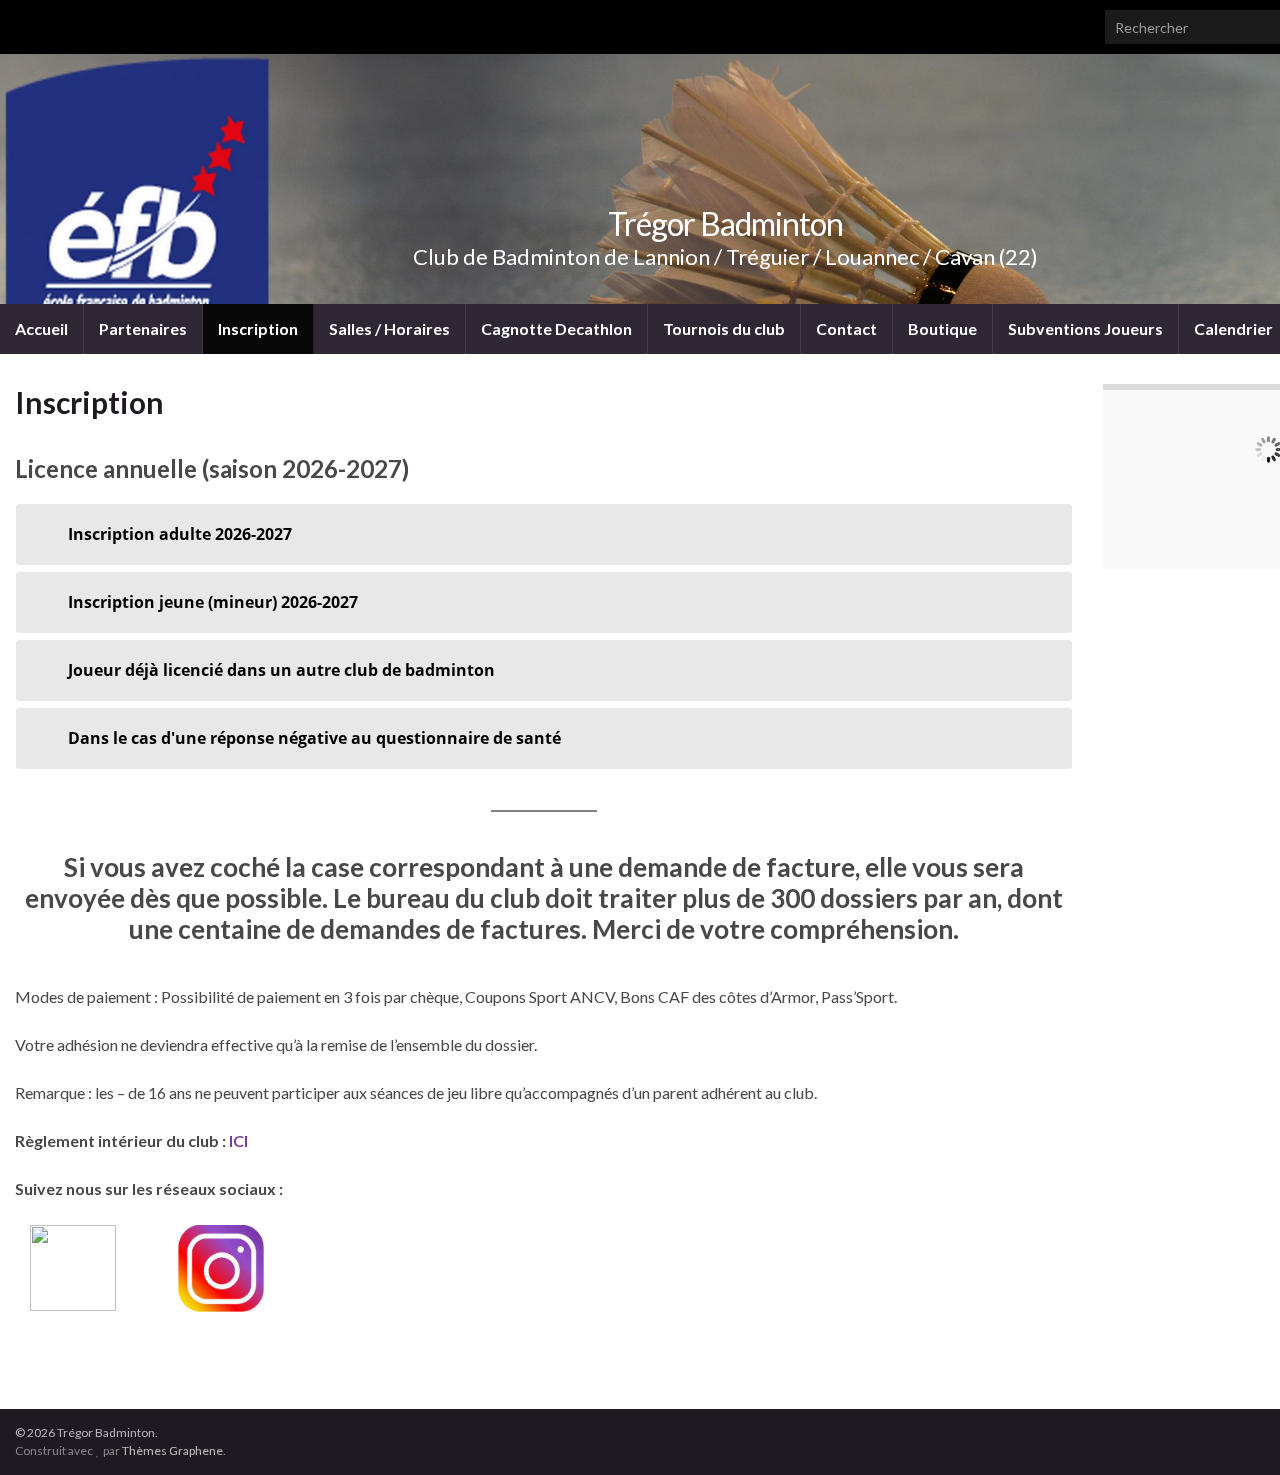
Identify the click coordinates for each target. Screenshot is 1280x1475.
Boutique (942, 328)
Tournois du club (724, 328)
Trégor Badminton (725, 223)
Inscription (258, 328)
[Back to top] (1235, 1430)
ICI (238, 1140)
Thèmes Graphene (172, 1450)
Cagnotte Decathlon (556, 328)
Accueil (41, 328)
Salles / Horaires (389, 328)
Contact (846, 328)
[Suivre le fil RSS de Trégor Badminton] (24, 21)
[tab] (544, 534)
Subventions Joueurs (1085, 328)
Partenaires (143, 328)
